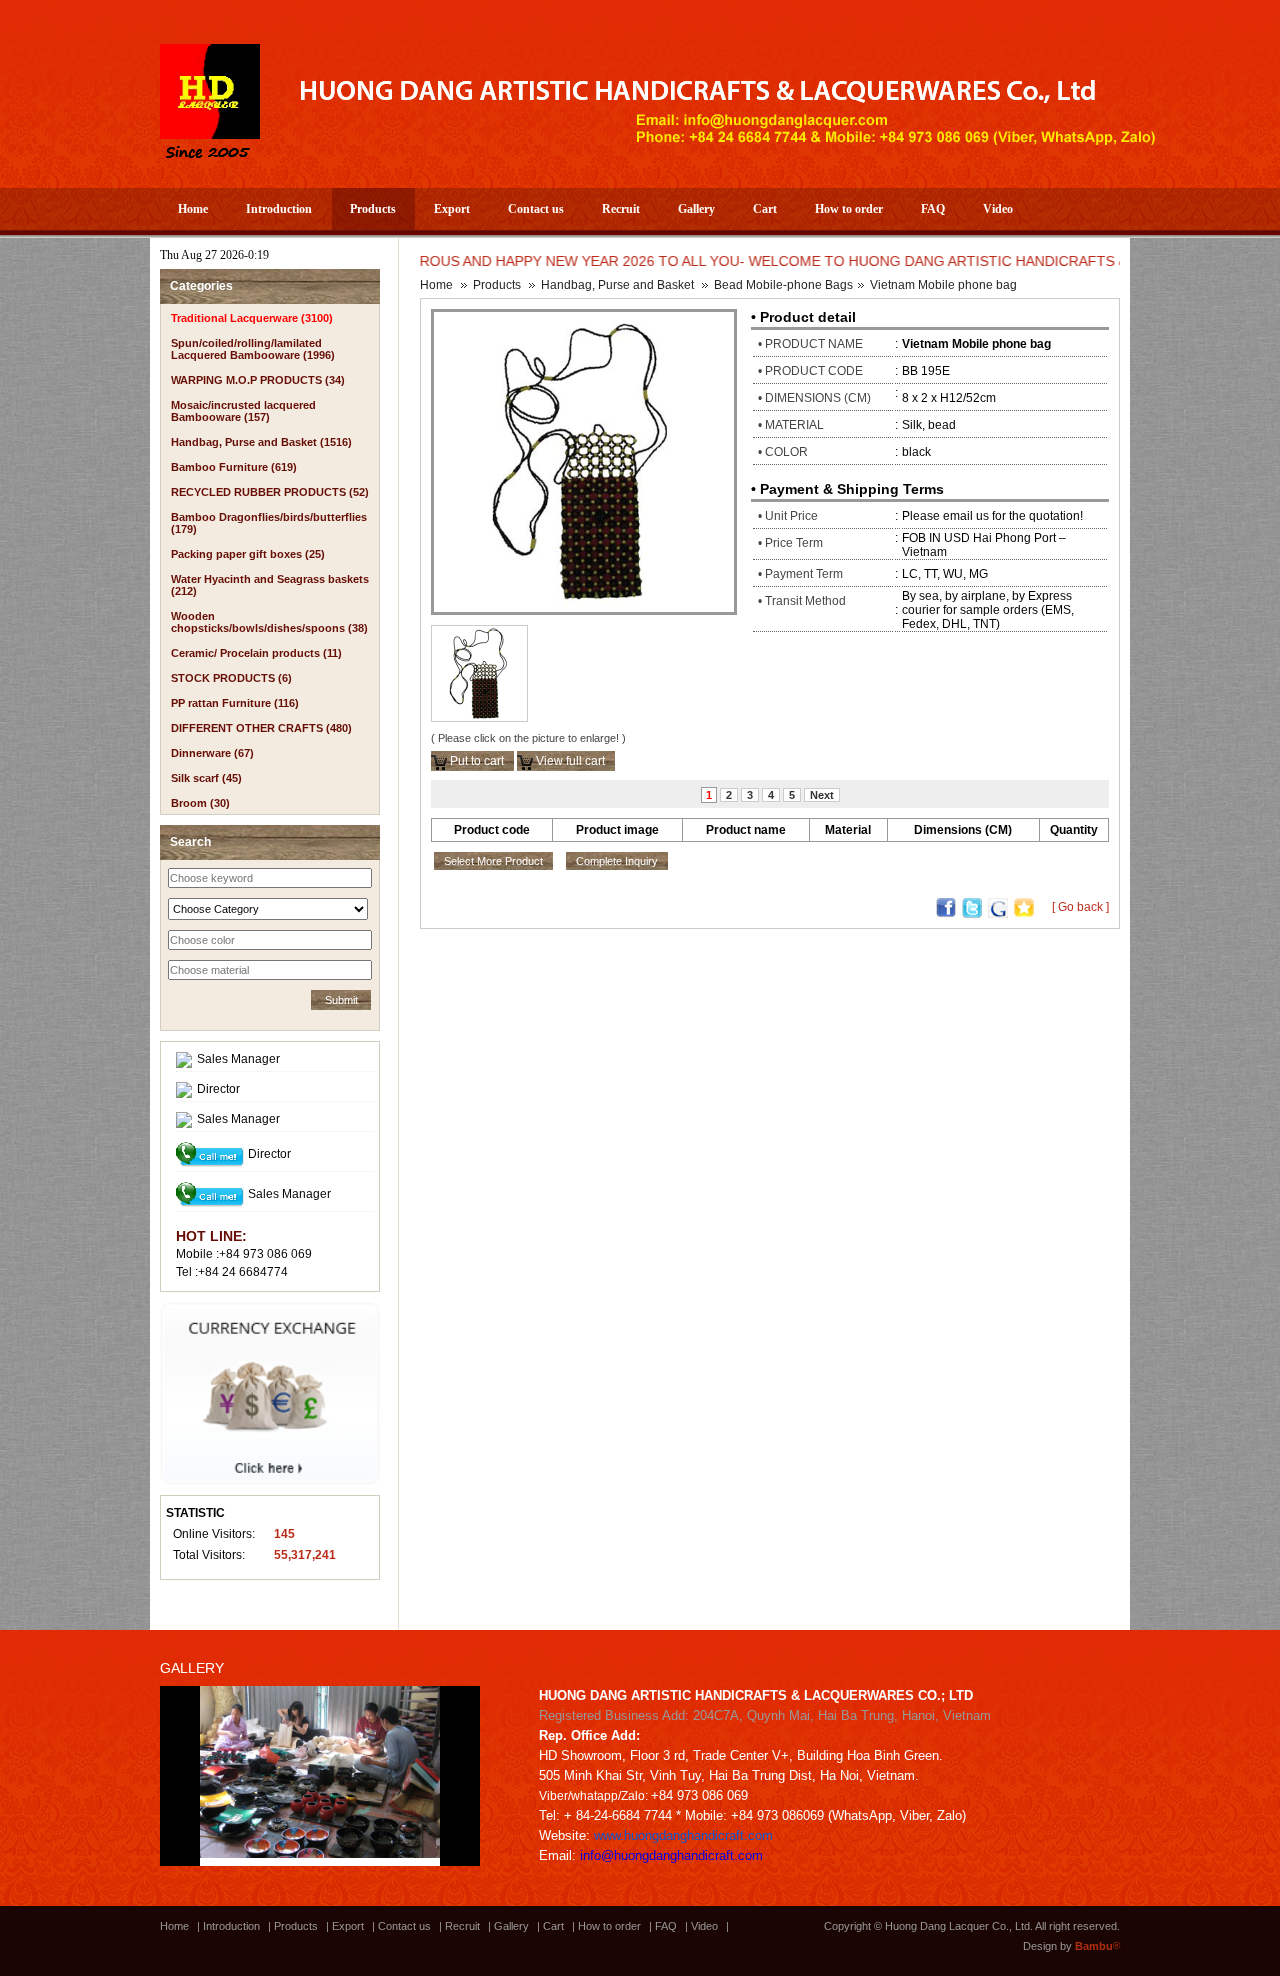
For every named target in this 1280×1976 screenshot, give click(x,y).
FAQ (933, 209)
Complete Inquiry (617, 861)
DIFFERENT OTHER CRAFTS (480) (261, 728)
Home (193, 209)
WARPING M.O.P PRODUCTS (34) (258, 380)
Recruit (621, 209)
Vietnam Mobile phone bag (943, 285)
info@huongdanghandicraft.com (671, 1855)
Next (822, 795)
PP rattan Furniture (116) (235, 703)
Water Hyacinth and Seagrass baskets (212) (270, 585)
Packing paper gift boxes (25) (248, 554)
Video (998, 209)
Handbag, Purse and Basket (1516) (261, 442)
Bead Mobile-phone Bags (783, 285)
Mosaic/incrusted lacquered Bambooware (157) (243, 411)
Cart (765, 209)
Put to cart (475, 761)
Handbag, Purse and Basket (617, 285)
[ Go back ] (1080, 907)
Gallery (696, 209)
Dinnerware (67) (212, 753)
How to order (849, 209)
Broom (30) (200, 803)
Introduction (279, 209)
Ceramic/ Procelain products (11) (256, 653)
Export (452, 209)
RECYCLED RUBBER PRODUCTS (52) (270, 492)
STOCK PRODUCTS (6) (231, 678)
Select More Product (493, 861)
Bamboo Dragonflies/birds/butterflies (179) (269, 523)
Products (373, 209)
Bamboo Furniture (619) (234, 467)
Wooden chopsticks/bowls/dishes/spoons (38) (269, 622)
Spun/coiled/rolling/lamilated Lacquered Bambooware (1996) (253, 349)
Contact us (536, 209)
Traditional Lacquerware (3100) (252, 318)
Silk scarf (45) (206, 778)
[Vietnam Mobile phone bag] (584, 461)
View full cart (569, 761)
